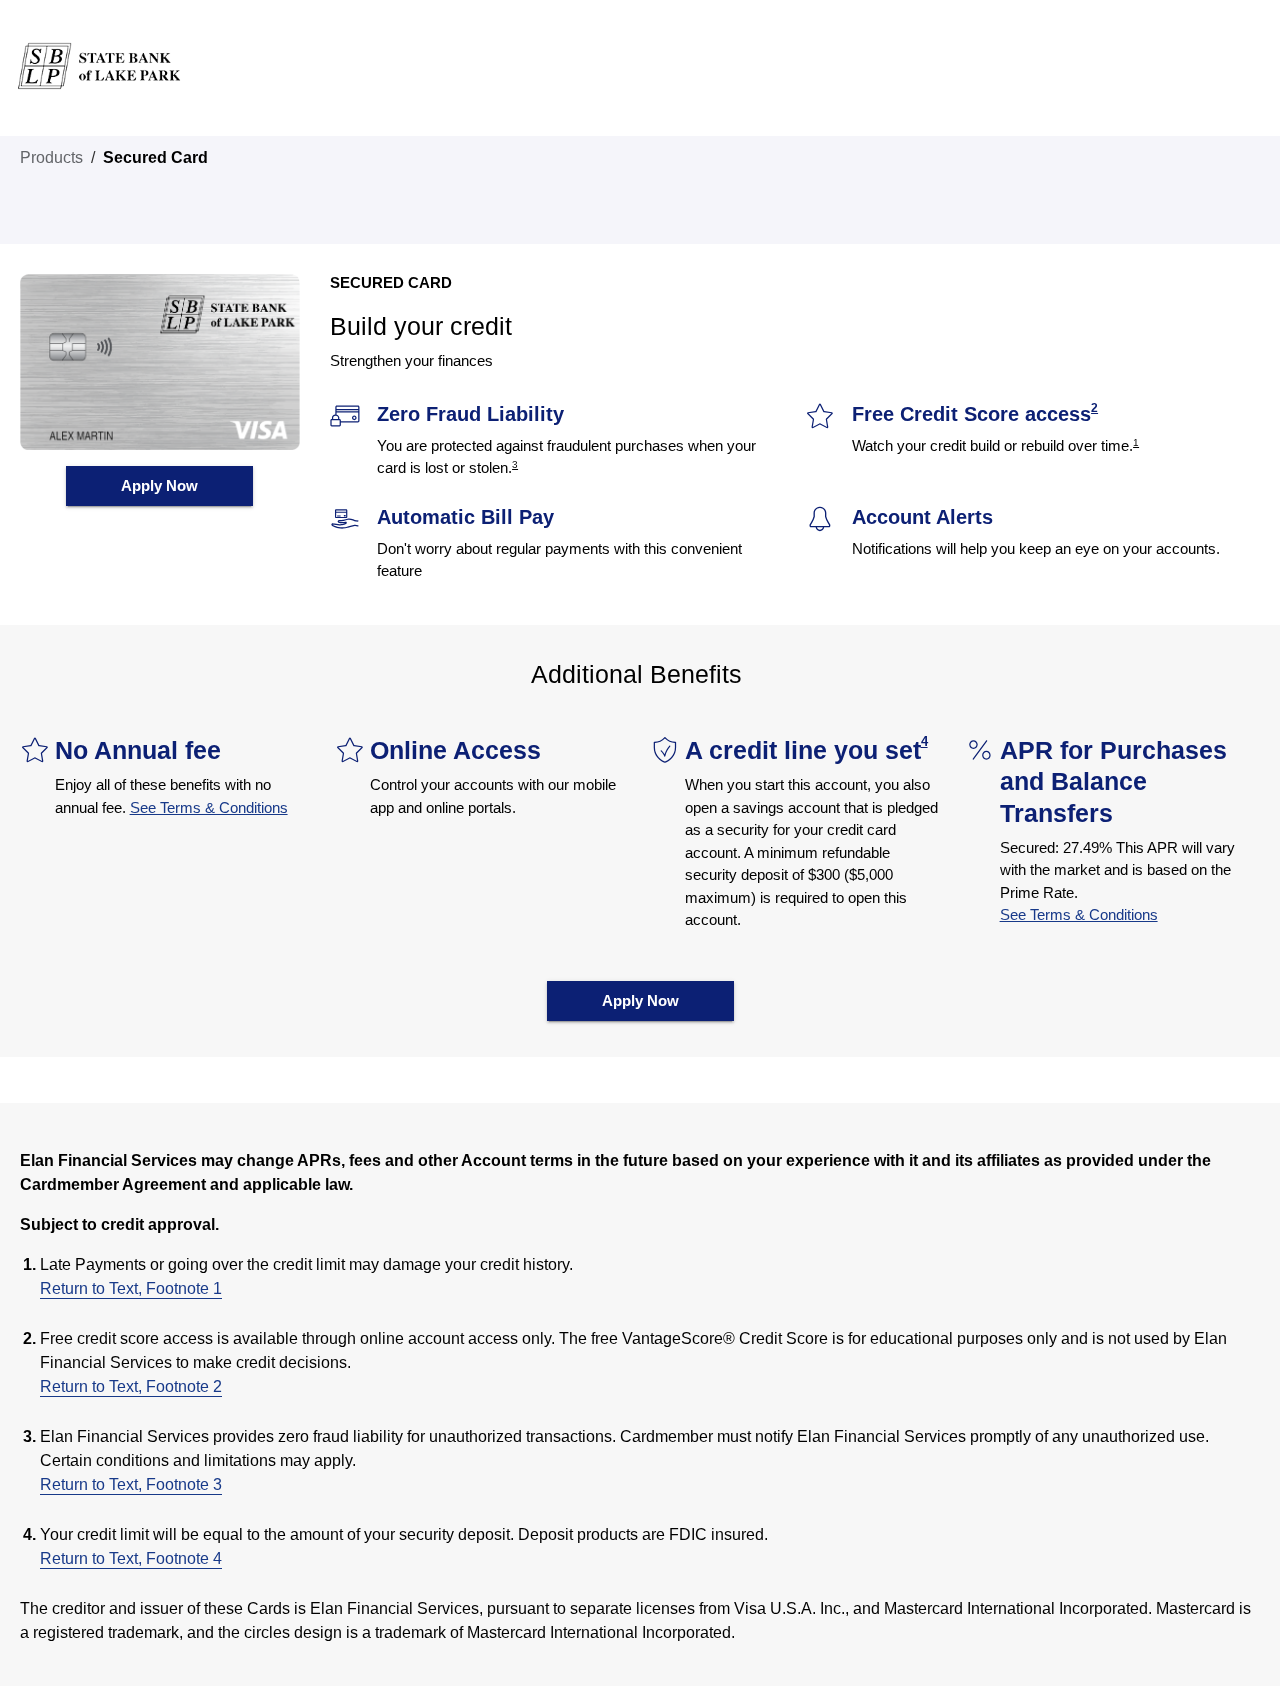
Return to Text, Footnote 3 (131, 1484)
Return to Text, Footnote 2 (131, 1386)
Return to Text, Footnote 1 (131, 1288)
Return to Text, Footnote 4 (131, 1558)
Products (51, 157)
